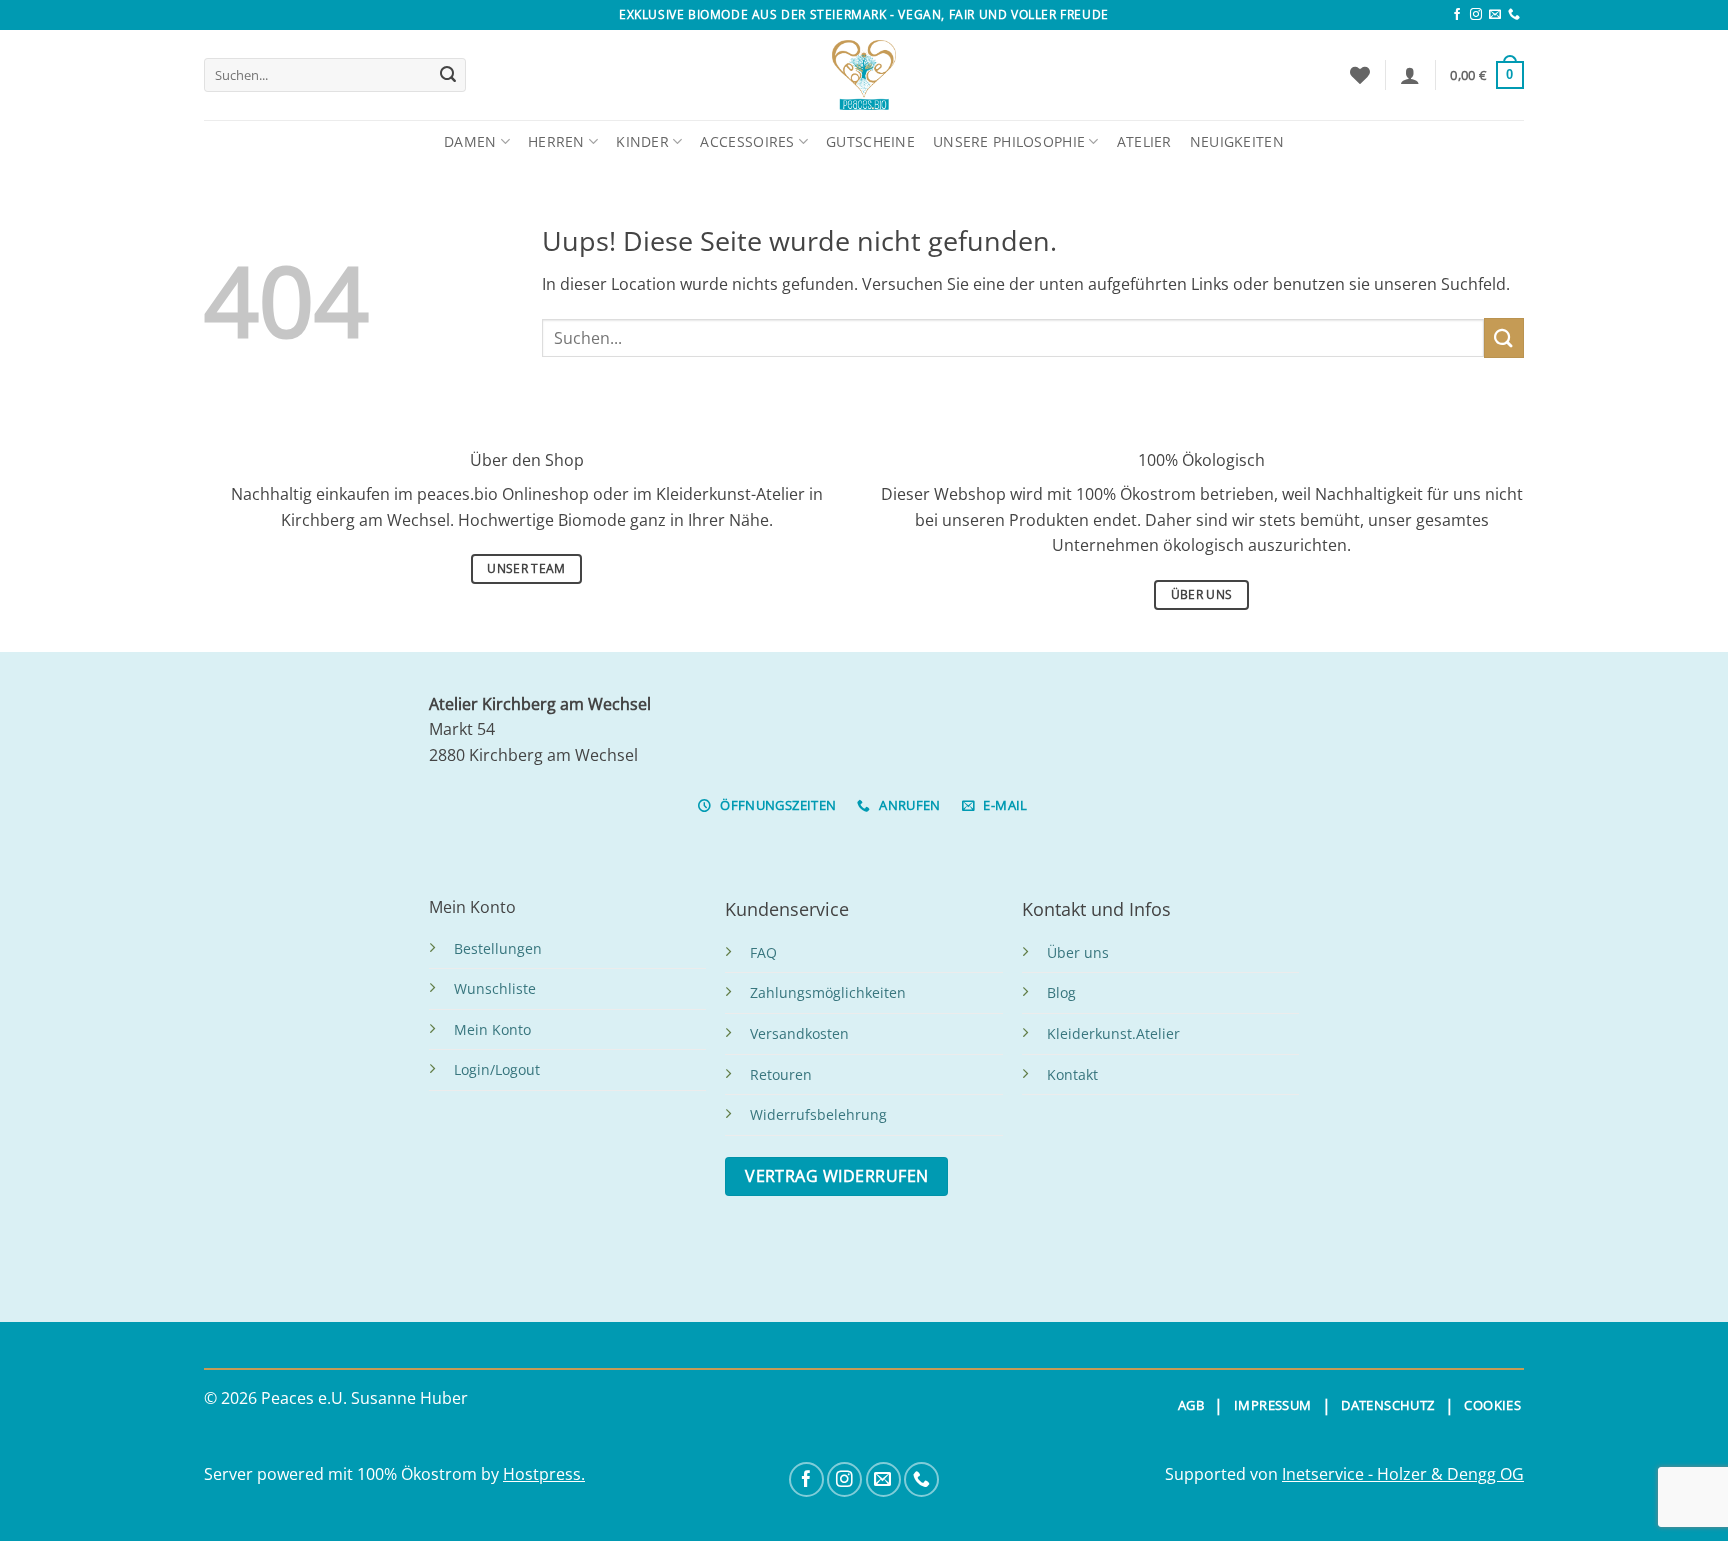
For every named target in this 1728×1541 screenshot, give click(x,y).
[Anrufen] (1514, 15)
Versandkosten (799, 1033)
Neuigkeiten (1237, 141)
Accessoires (747, 141)
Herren (556, 141)
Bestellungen (498, 948)
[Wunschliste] (1360, 75)
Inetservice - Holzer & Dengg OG (1403, 1474)
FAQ (763, 952)
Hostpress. (544, 1474)
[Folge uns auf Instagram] (1476, 15)
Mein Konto (492, 1029)
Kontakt (1072, 1074)
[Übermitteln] (448, 75)
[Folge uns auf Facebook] (1457, 15)
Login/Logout (497, 1069)
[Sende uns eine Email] (1495, 15)
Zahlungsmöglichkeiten (828, 992)
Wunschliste (495, 988)
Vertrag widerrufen (836, 1176)
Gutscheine (870, 141)
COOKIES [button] (1492, 1405)
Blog (1061, 992)
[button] (1410, 75)
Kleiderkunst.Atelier (1113, 1033)
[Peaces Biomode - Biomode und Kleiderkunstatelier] (864, 75)
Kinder (642, 141)
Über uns (1078, 952)
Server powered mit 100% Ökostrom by (353, 1474)
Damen (470, 141)
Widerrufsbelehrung (818, 1114)
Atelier (1144, 141)
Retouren (781, 1074)
